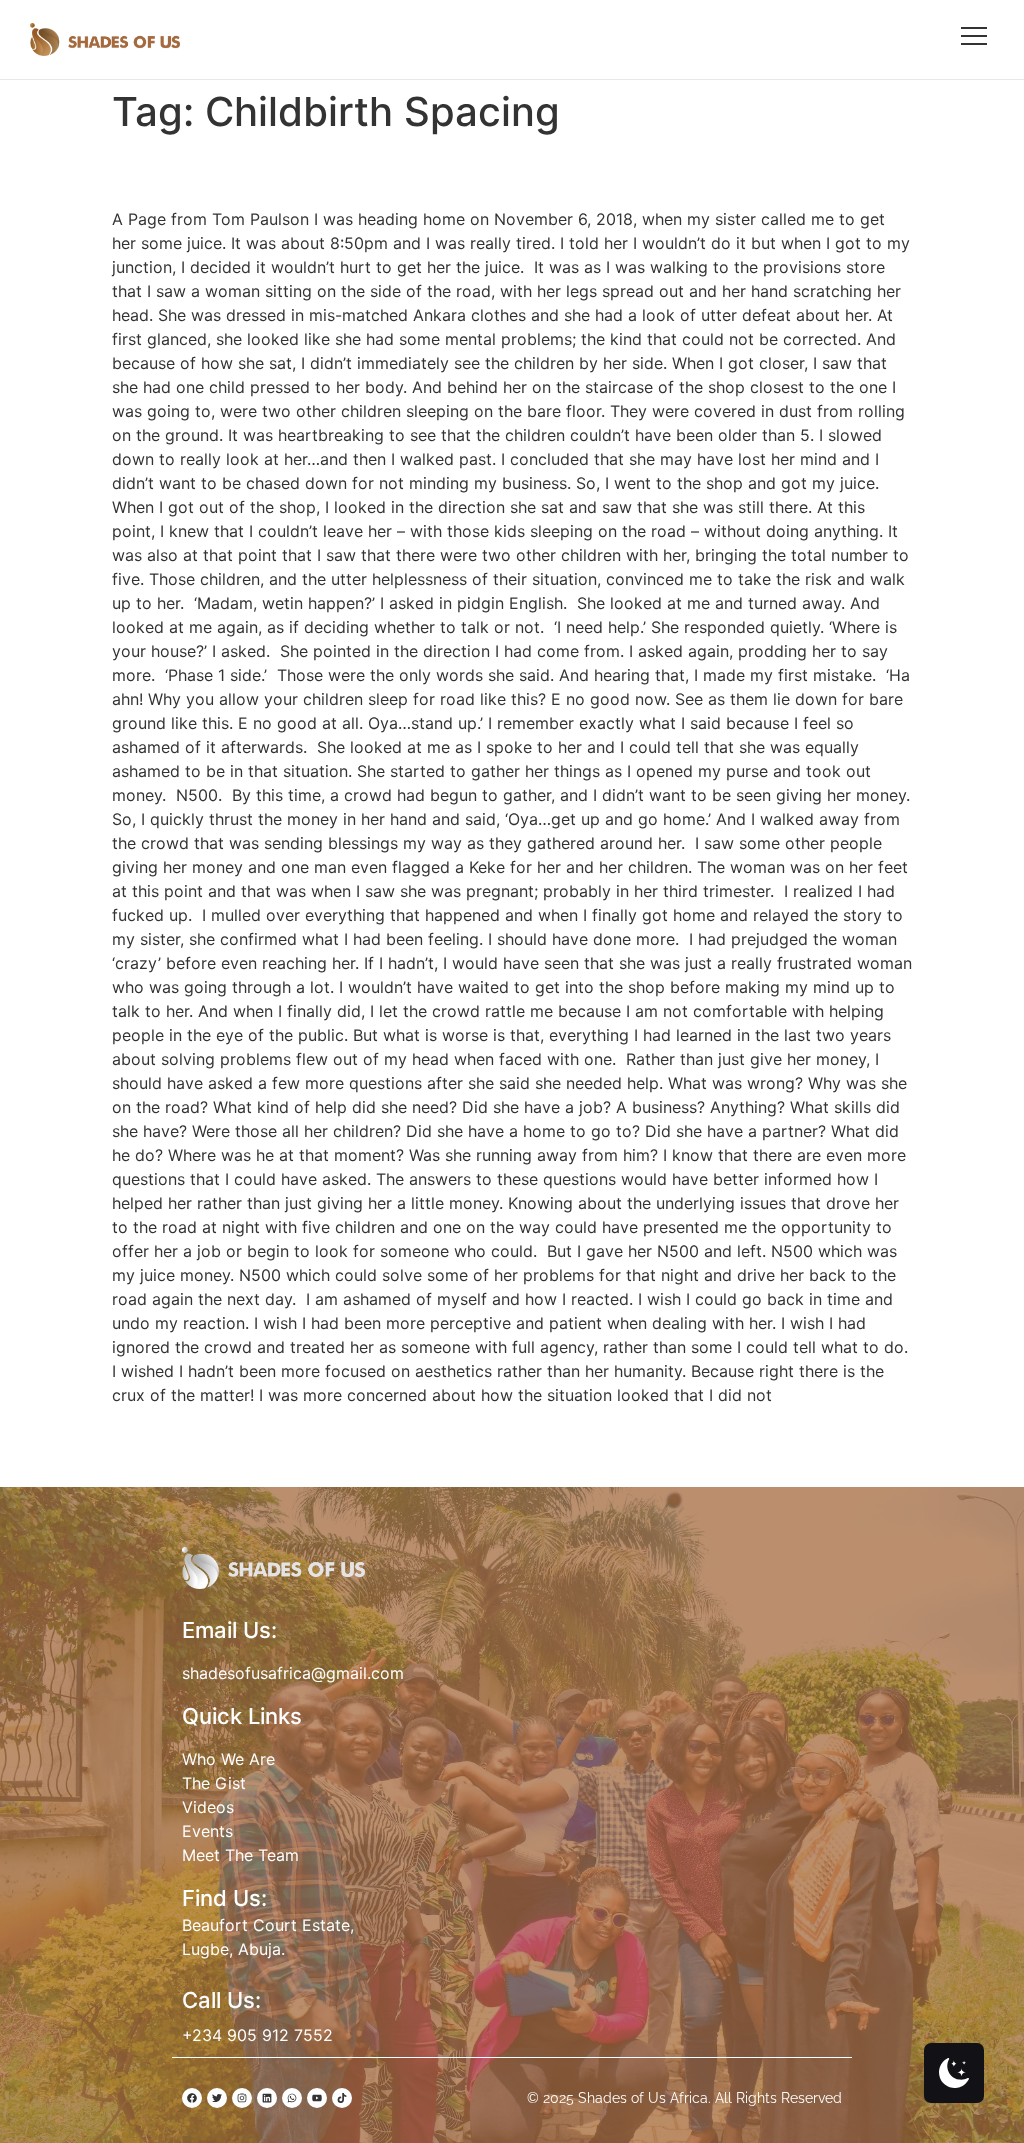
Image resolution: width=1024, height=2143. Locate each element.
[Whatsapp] (292, 2098)
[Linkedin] (267, 2098)
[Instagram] (242, 2098)
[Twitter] (217, 2098)
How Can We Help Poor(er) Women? (384, 170)
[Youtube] (317, 2098)
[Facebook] (192, 2098)
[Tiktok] (342, 2098)
